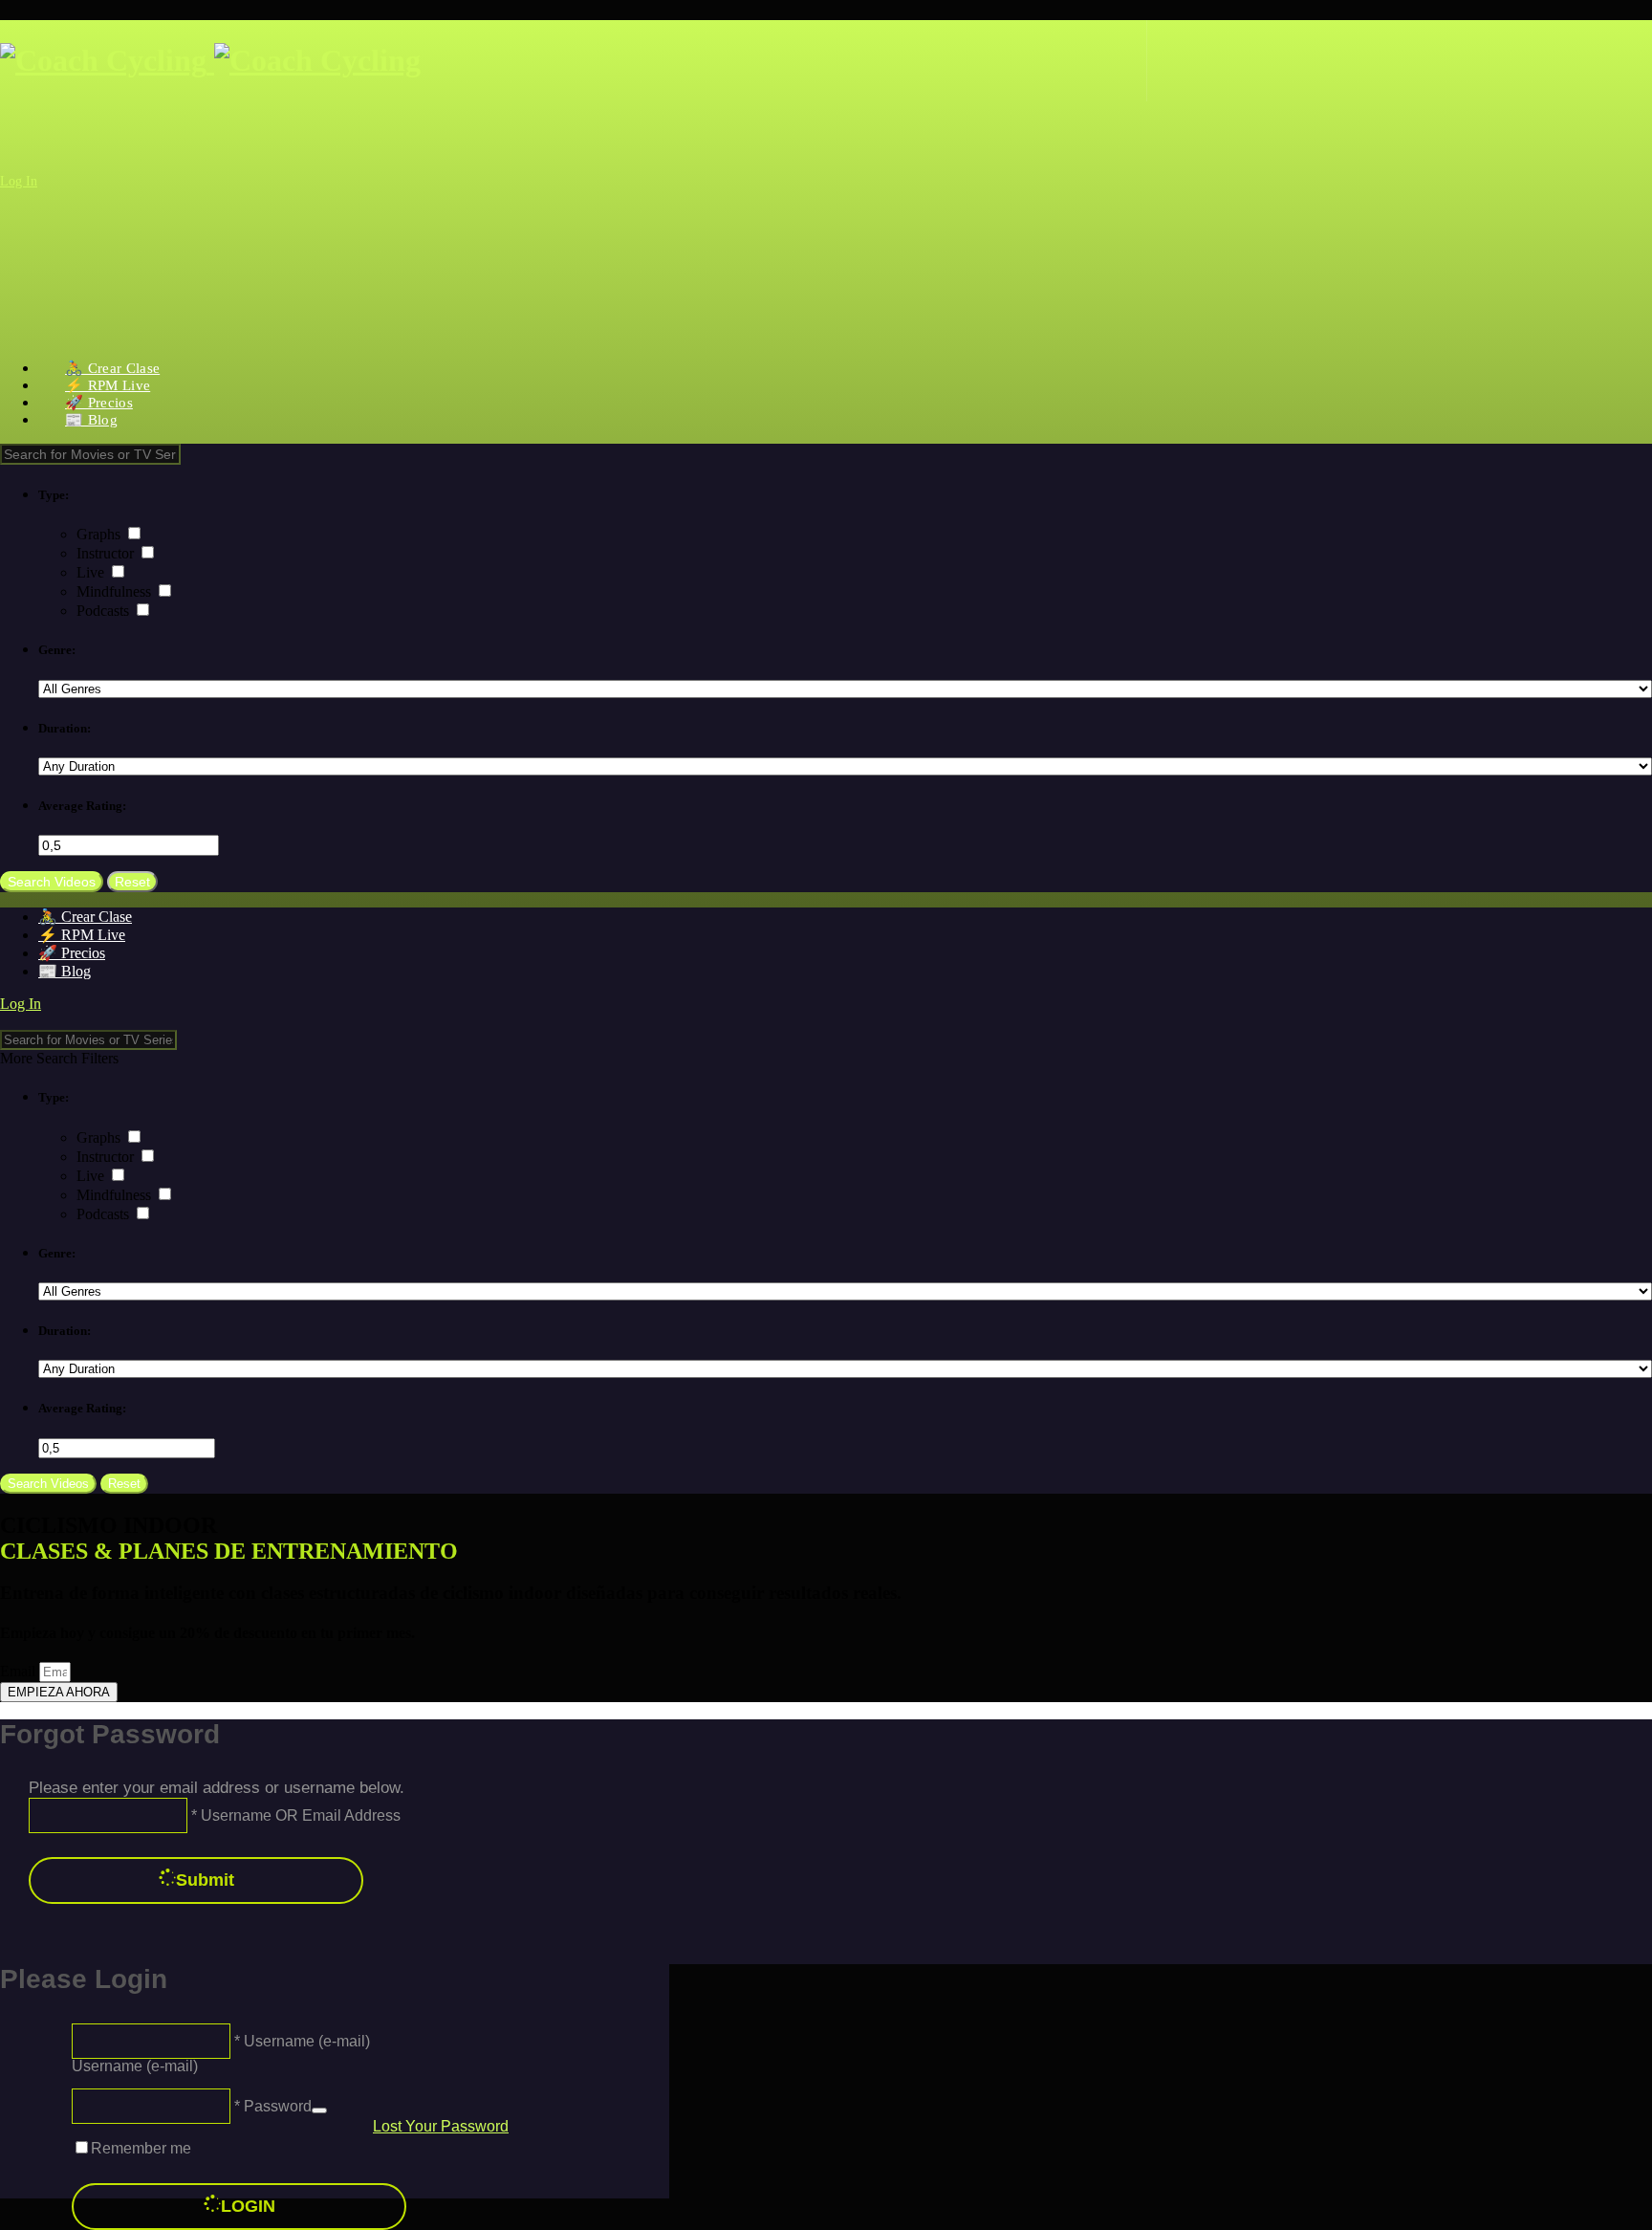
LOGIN (248, 2206)
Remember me (141, 2148)
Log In (19, 181)
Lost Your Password (441, 2126)
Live (92, 572)
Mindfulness (116, 591)
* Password (271, 2105)
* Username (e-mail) (300, 2040)
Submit (205, 1880)
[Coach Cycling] (210, 60)
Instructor (107, 553)
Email (20, 1671)
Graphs (100, 534)
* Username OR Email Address (294, 1815)
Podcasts (105, 611)
